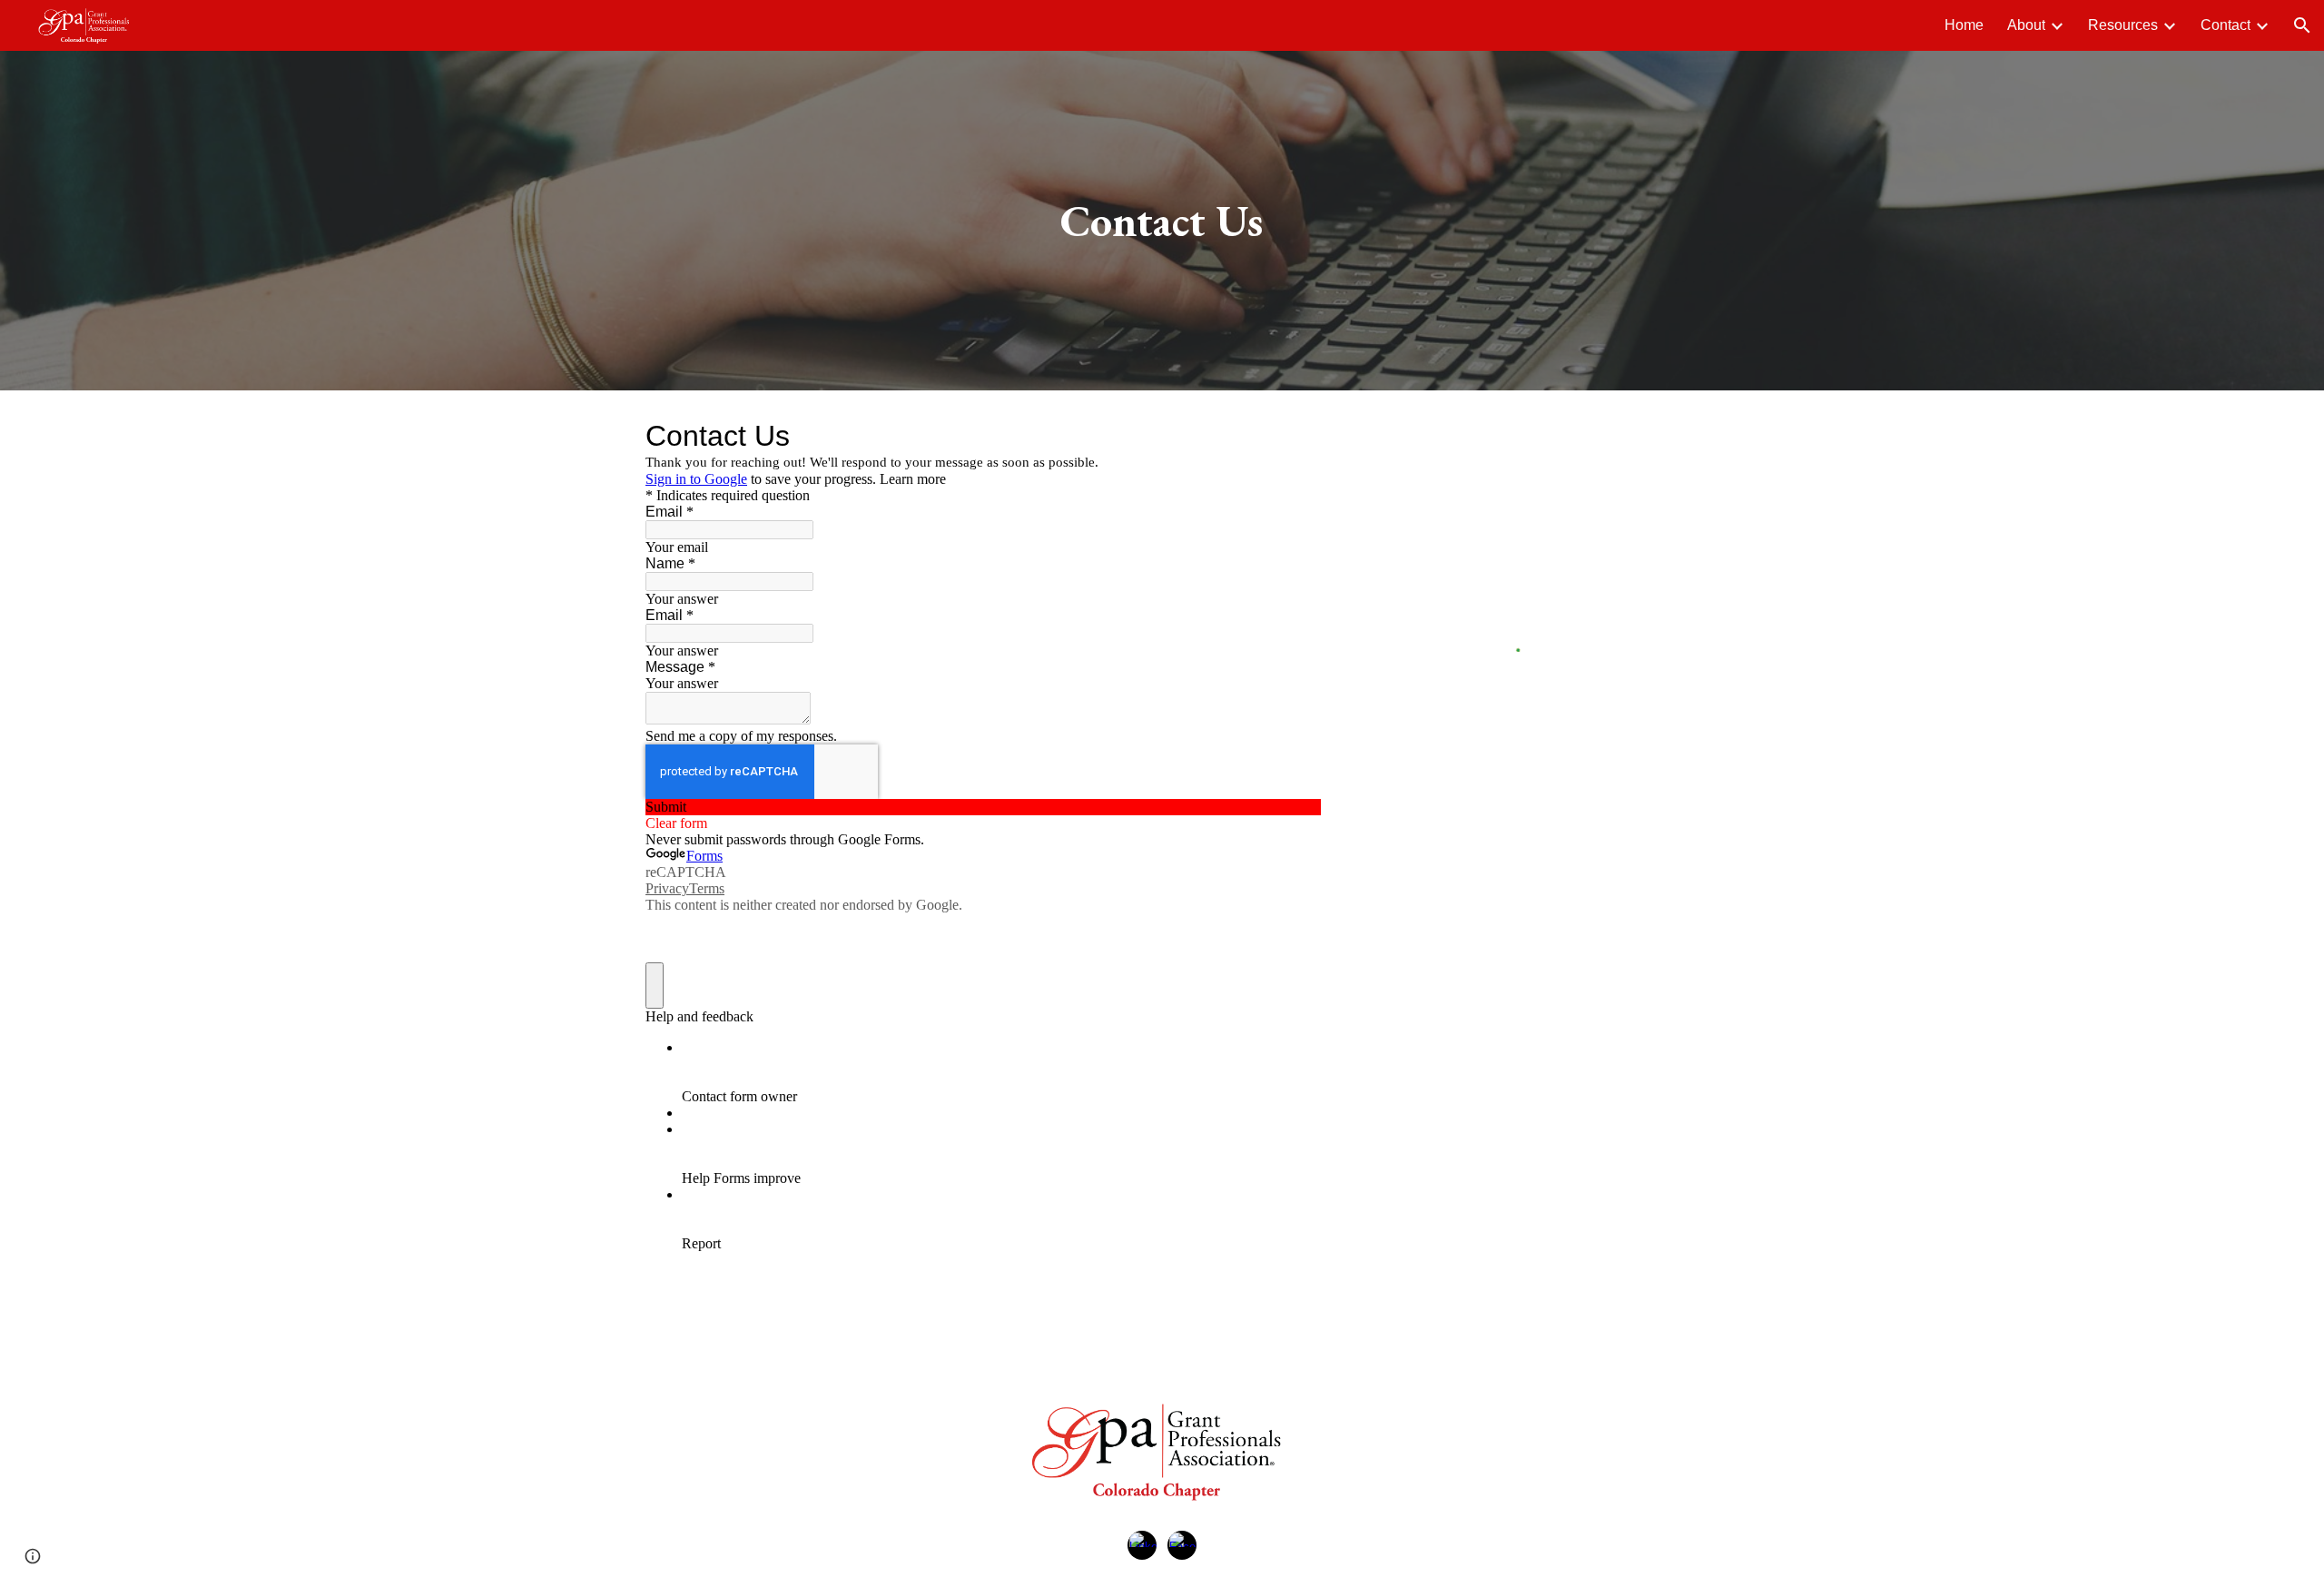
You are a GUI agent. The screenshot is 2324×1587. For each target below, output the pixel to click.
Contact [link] (2226, 25)
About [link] (2026, 25)
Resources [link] (2123, 25)
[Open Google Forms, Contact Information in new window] (1294, 436)
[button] (2302, 25)
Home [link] (1964, 25)
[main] (1162, 221)
